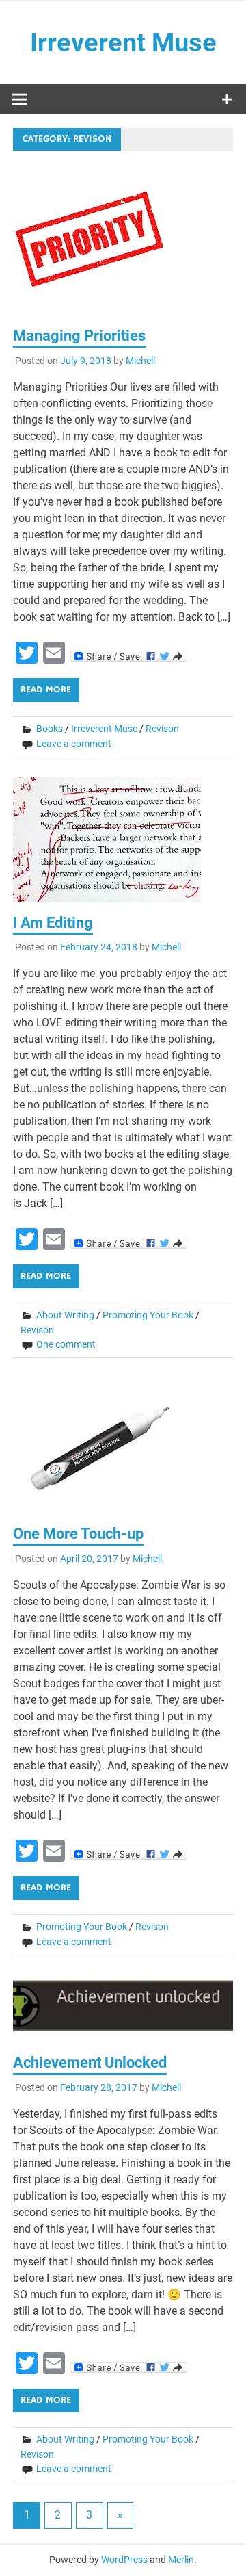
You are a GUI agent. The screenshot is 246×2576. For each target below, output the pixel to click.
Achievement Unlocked (90, 2063)
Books (50, 729)
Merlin (181, 2560)
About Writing (65, 1315)
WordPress (124, 2560)
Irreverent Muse (123, 42)
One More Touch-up (78, 1534)
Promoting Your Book (148, 1315)
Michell (140, 361)
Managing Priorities (79, 336)
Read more (46, 690)
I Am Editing (53, 923)
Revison (162, 729)
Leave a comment (74, 744)
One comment (66, 1344)
